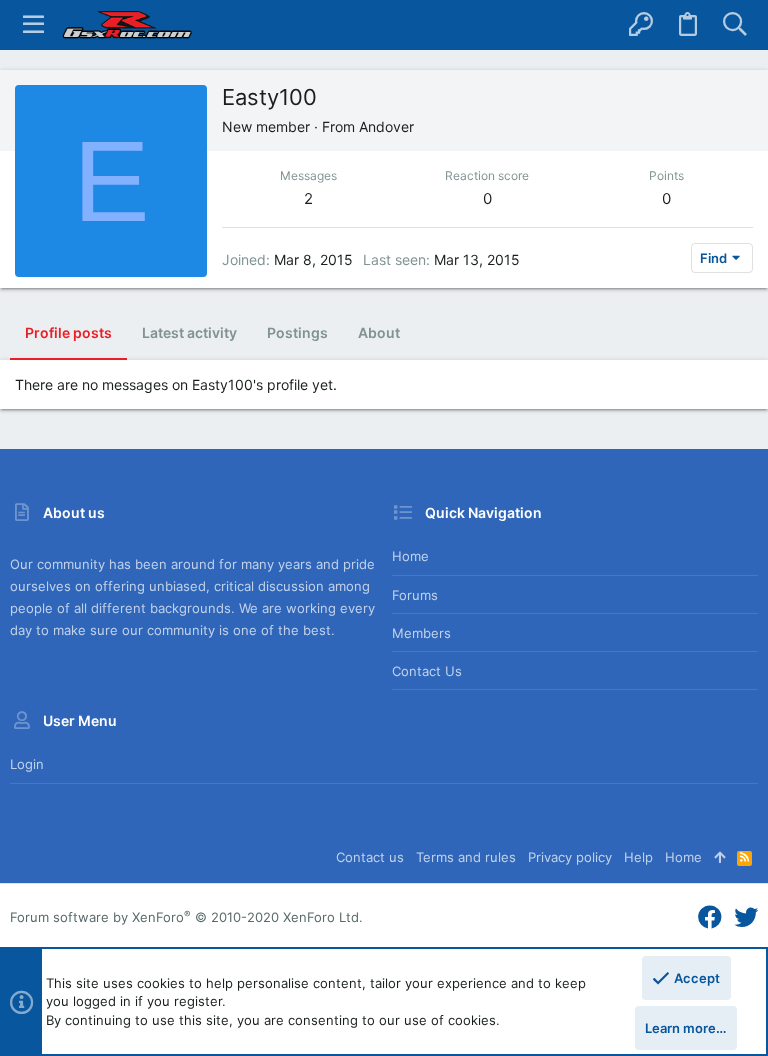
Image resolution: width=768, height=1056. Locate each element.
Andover (386, 126)
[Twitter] (746, 917)
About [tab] (379, 332)
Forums (415, 595)
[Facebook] (710, 917)
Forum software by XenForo (186, 917)
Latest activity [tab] (189, 332)
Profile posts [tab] (68, 332)
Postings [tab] (297, 332)
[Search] (734, 25)
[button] (33, 25)
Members (421, 633)
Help (638, 857)
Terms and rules (466, 857)
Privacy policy (570, 857)
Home (410, 556)
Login (27, 764)
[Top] (719, 857)
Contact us (427, 671)
